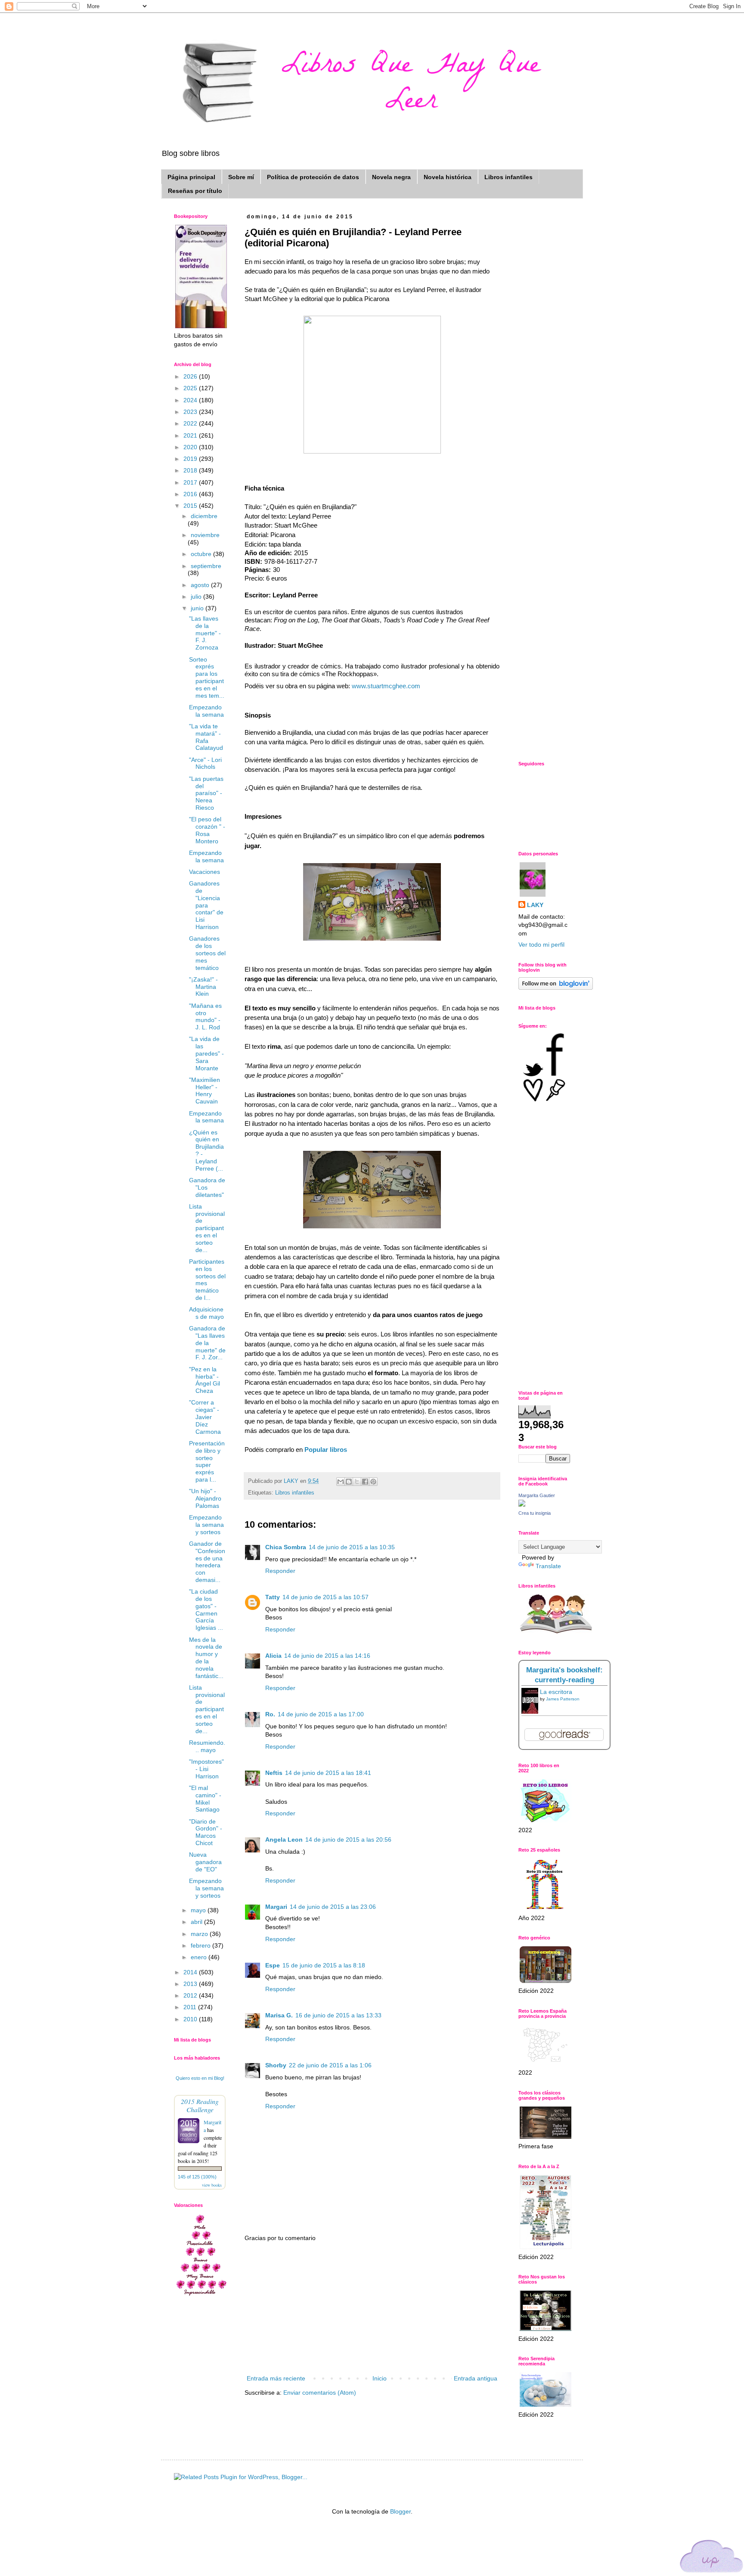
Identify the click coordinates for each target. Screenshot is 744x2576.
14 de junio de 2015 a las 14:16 (327, 1656)
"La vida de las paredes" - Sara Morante (206, 1053)
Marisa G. (279, 2015)
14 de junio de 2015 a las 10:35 (352, 1547)
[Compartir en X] (357, 1482)
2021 (191, 435)
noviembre (205, 535)
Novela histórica (448, 177)
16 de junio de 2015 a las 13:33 (338, 2015)
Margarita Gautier (537, 1495)
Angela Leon (284, 1840)
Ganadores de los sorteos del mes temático (207, 953)
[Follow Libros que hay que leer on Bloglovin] (556, 988)
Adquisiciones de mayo (206, 1313)
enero (200, 1957)
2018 (191, 470)
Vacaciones (205, 872)
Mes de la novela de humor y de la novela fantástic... (206, 1658)
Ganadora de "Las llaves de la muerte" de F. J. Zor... (207, 1343)
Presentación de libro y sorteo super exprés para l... (207, 1461)
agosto (201, 585)
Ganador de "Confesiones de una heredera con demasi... (207, 1562)
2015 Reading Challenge (200, 2105)
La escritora (556, 1692)
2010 (191, 2019)
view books (212, 2185)
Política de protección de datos (313, 177)
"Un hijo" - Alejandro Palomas (205, 1498)
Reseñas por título (195, 191)
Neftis (274, 1773)
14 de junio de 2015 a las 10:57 (325, 1597)
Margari (276, 1907)
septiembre (206, 566)
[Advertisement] (372, 2309)
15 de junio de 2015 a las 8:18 (324, 1965)
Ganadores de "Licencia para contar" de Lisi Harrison (206, 905)
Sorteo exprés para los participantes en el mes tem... (207, 677)
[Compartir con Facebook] (365, 1482)
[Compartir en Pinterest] (373, 1482)
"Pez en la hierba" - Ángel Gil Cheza (205, 1380)
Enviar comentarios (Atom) (320, 2393)
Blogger (400, 2511)
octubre (202, 554)
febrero (201, 1945)
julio (197, 597)
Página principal (191, 177)
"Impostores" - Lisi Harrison (206, 1769)
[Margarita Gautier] (522, 1504)
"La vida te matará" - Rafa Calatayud (206, 737)
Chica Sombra (286, 1547)
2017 (191, 482)
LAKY (535, 905)
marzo (200, 1934)
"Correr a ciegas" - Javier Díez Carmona (205, 1417)
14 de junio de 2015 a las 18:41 (328, 1773)
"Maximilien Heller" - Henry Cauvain (205, 1091)
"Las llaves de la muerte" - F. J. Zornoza (205, 633)
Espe (273, 1965)
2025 (191, 388)
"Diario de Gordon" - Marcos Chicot (206, 1832)
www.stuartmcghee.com (386, 686)
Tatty (273, 1597)
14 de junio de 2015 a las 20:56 (348, 1840)
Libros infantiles (508, 177)
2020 (191, 447)
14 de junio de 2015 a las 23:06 (333, 1907)
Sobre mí (241, 177)
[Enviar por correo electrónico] (341, 1482)
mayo (199, 1910)
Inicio (380, 2378)
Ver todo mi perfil (541, 945)
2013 (191, 1984)
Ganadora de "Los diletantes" (207, 1187)
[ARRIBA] (712, 2558)
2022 (191, 423)
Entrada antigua (476, 2378)
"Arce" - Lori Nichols (205, 763)
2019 (191, 459)
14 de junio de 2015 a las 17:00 (321, 1714)
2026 (191, 376)
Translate (548, 1566)
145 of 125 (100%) (197, 2177)
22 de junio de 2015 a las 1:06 (330, 2065)
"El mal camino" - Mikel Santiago (205, 1799)
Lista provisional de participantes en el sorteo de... (207, 1228)
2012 (191, 1995)
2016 (191, 494)
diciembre (204, 516)
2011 (191, 2007)
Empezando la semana (206, 711)
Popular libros (326, 1450)
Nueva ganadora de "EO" (205, 1862)
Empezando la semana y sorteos (206, 1525)
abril (197, 1922)
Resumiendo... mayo (207, 1746)
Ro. (270, 1714)
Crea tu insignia (535, 1513)
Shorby (276, 2065)
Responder (280, 1571)
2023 (191, 412)
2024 (191, 400)
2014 (191, 1972)
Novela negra (391, 177)
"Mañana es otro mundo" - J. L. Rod (205, 1016)
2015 (191, 506)
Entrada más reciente (276, 2378)
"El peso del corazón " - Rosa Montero (207, 830)
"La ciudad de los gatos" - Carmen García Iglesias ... (206, 1610)
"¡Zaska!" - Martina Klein (203, 987)
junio (198, 608)
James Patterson (563, 1699)
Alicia (273, 1656)
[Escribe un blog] (349, 1482)
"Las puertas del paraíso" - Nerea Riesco (206, 793)
